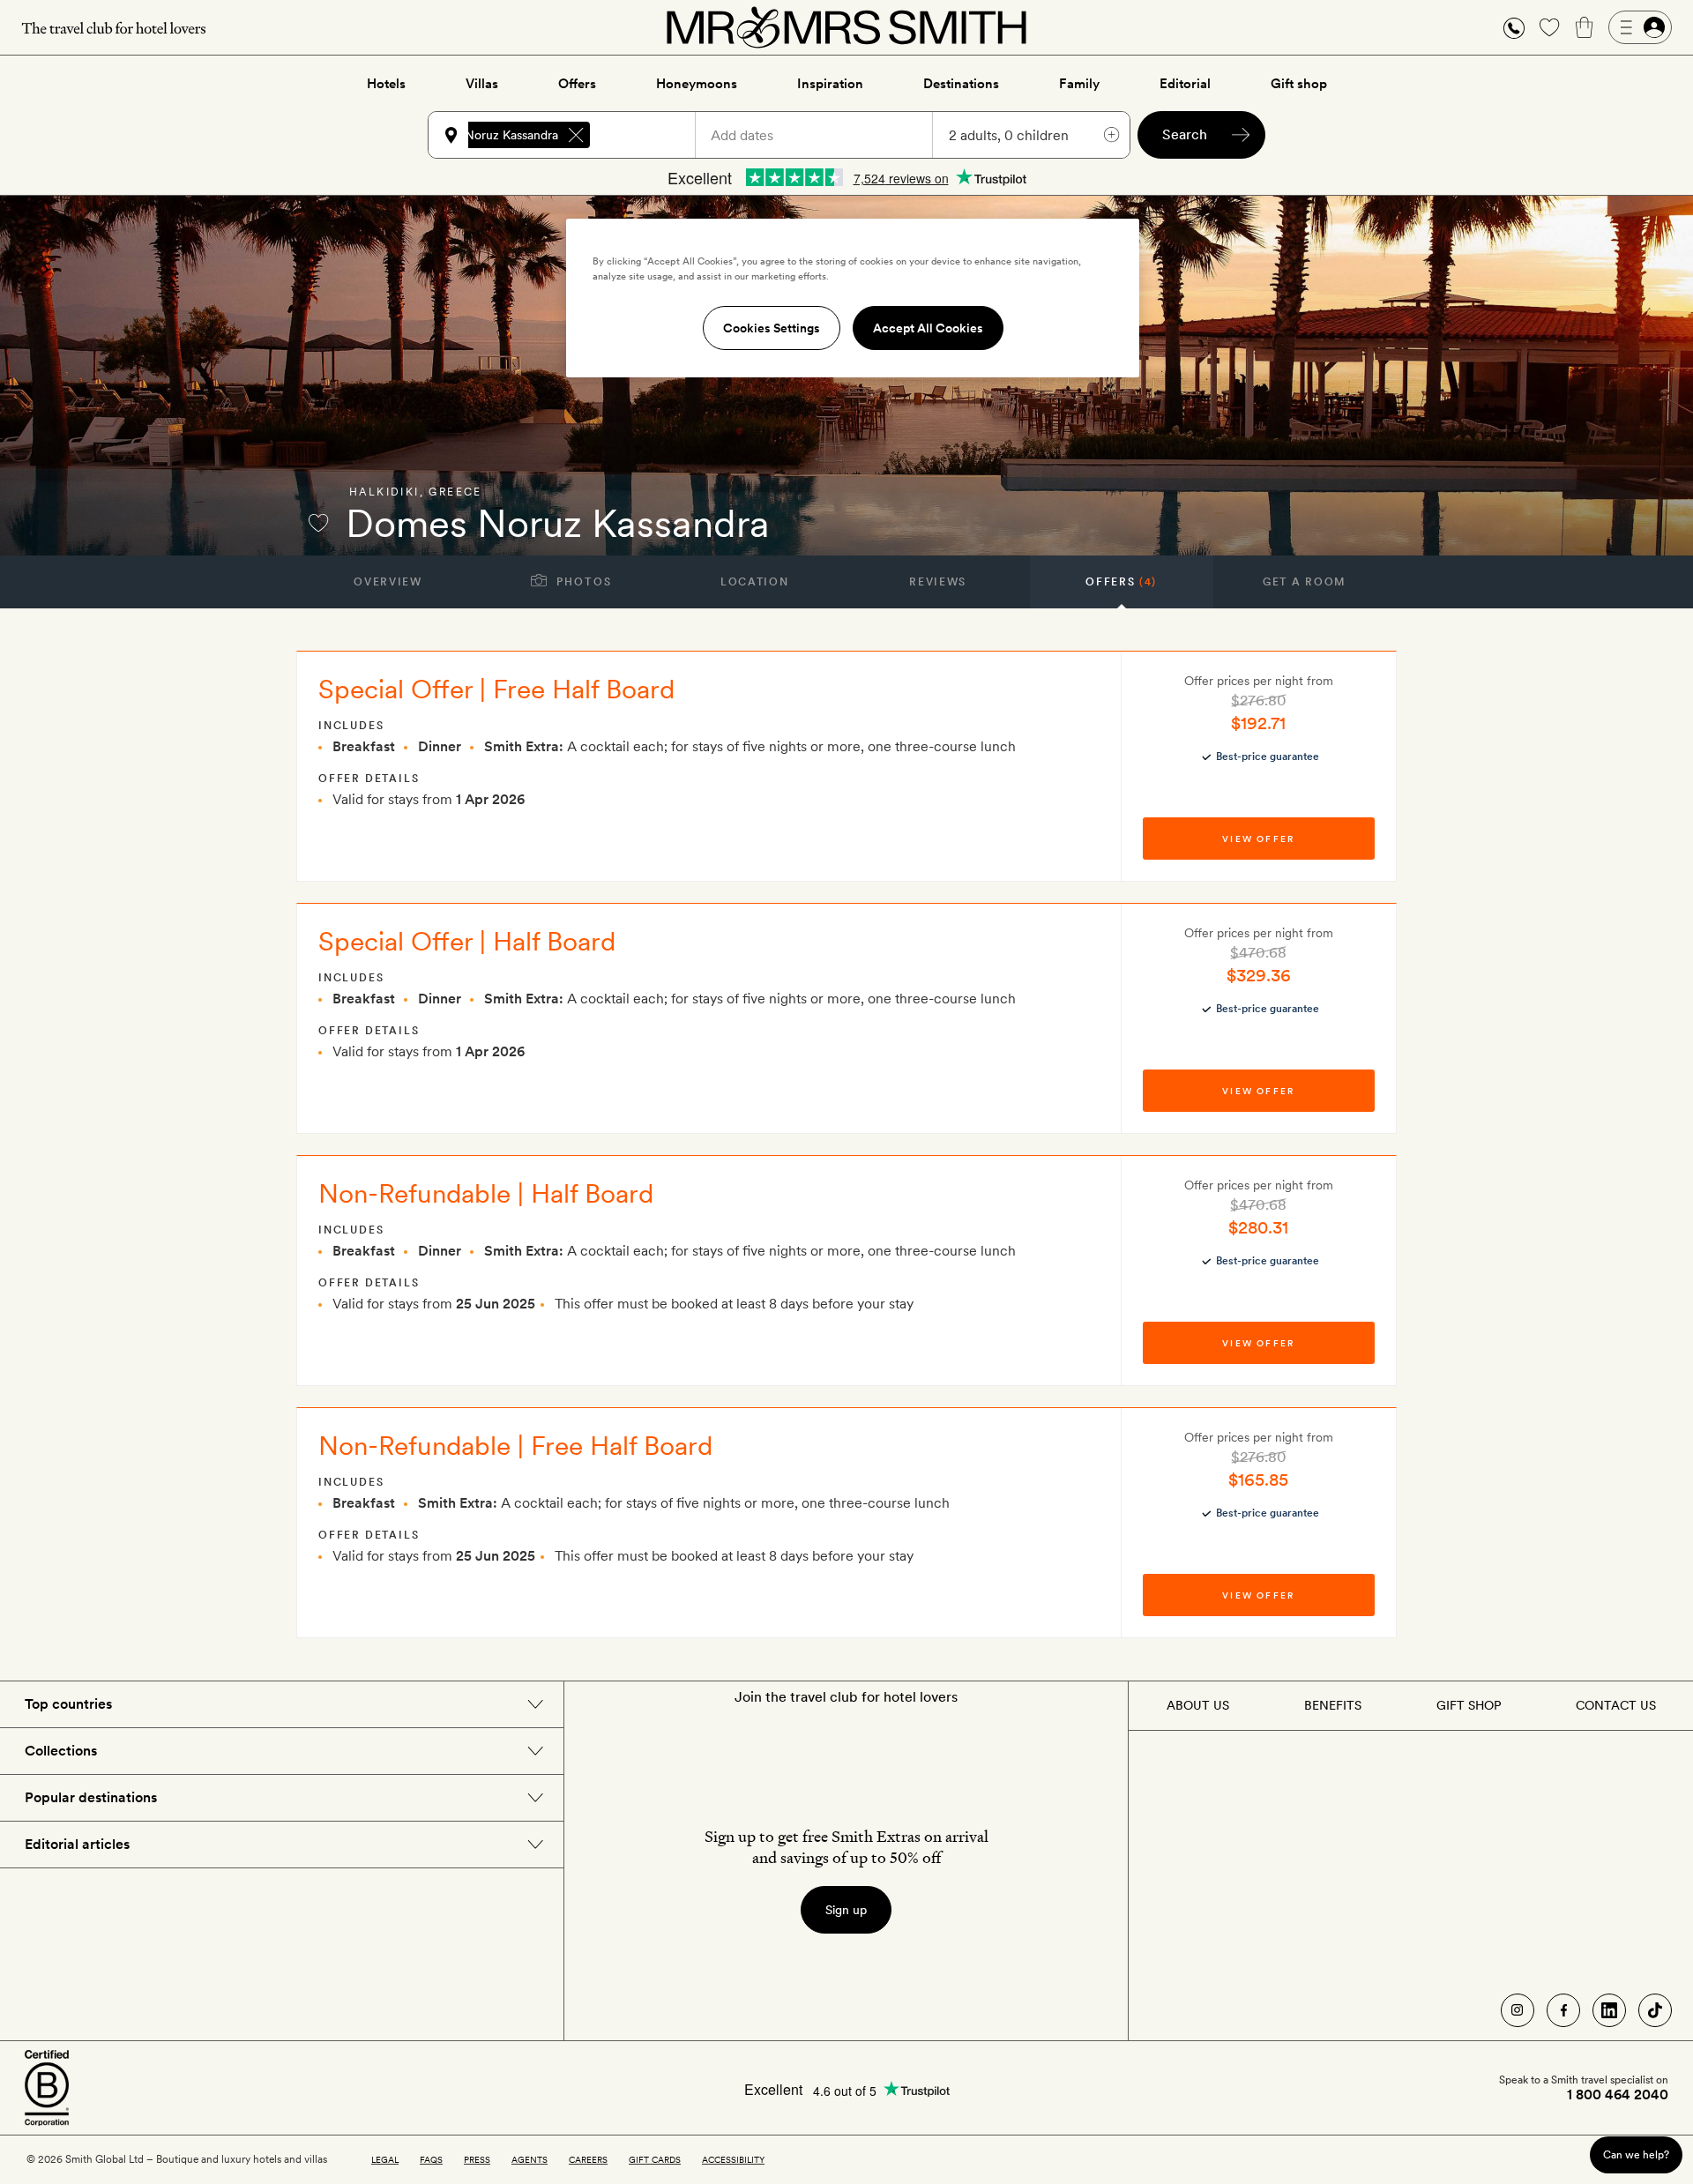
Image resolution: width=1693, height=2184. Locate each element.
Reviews (938, 582)
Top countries (68, 1704)
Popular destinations (91, 1797)
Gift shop (1299, 84)
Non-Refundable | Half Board (486, 1193)
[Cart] (1585, 27)
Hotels (386, 84)
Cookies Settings (772, 328)
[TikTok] (1655, 2010)
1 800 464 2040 (1618, 2095)
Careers (588, 2159)
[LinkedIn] (1609, 2010)
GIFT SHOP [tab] (1469, 1705)
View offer (1258, 839)
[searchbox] (651, 135)
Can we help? (1636, 2154)
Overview (388, 582)
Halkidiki (384, 492)
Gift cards (655, 2159)
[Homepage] (846, 27)
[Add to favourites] (318, 523)
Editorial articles (77, 1844)
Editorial (1185, 84)
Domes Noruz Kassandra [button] (490, 135)
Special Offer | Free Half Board (496, 689)
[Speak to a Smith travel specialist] (1514, 27)
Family (1079, 84)
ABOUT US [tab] (1198, 1705)
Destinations (961, 84)
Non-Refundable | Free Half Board (515, 1445)
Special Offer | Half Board (467, 941)
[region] (853, 298)
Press (477, 2159)
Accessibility (733, 2159)
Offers (577, 84)
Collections (61, 1751)
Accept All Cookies (928, 328)
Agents (530, 2159)
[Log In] (1640, 27)
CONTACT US (1616, 1705)
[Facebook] (1563, 2010)
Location (754, 582)
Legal (385, 2159)
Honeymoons (697, 84)
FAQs (431, 2159)
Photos (582, 582)
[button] (1514, 28)
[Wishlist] (1549, 27)
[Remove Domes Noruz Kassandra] (576, 135)
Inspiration (830, 84)
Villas (482, 84)
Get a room (1305, 582)
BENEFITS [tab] (1333, 1705)
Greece (455, 492)
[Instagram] (1518, 2010)
